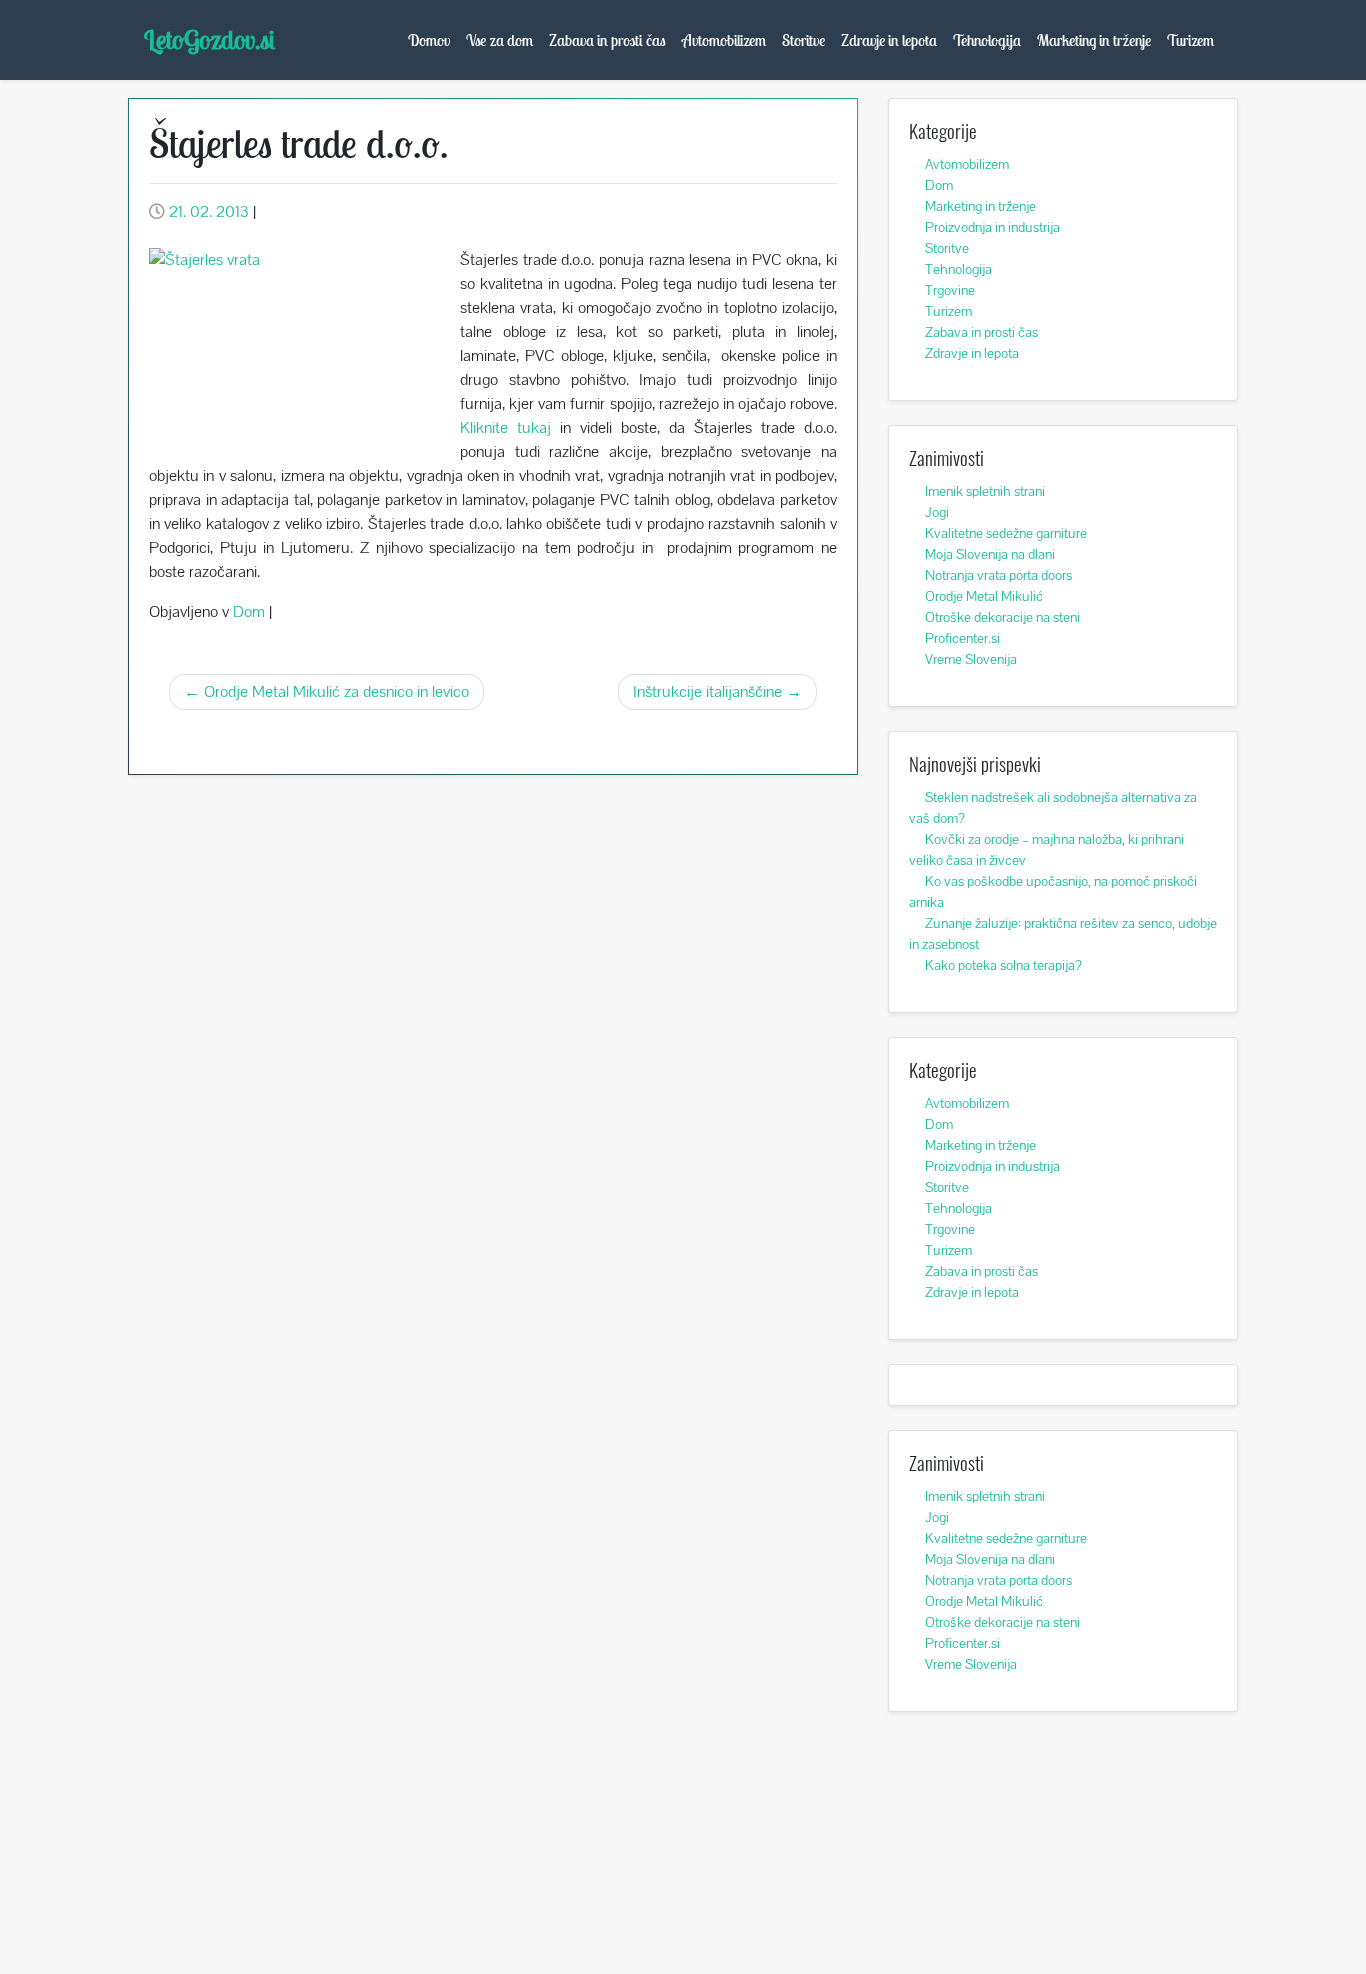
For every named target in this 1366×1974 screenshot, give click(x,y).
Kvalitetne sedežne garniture (1006, 533)
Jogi (937, 512)
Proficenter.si (962, 638)
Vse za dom (499, 40)
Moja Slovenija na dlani (990, 554)
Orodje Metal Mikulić (984, 596)
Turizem (1190, 40)
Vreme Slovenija (971, 659)
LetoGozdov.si (209, 39)
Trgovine (950, 290)
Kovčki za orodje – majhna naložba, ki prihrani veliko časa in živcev (1046, 849)
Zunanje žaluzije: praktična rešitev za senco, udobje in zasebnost (1063, 933)
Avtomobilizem (724, 40)
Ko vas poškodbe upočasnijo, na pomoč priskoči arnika (1053, 891)
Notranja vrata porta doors (998, 575)
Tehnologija (987, 40)
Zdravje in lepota (889, 40)
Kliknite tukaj (505, 427)
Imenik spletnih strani (985, 491)
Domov (429, 40)
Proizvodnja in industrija (992, 227)
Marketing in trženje (1094, 40)
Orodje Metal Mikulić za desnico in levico (336, 691)
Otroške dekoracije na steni (1002, 617)
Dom (249, 611)
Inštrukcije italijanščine (707, 691)
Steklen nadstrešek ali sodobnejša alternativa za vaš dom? (1053, 807)
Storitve (803, 40)
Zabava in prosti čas (607, 40)
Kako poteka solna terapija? (1003, 965)
